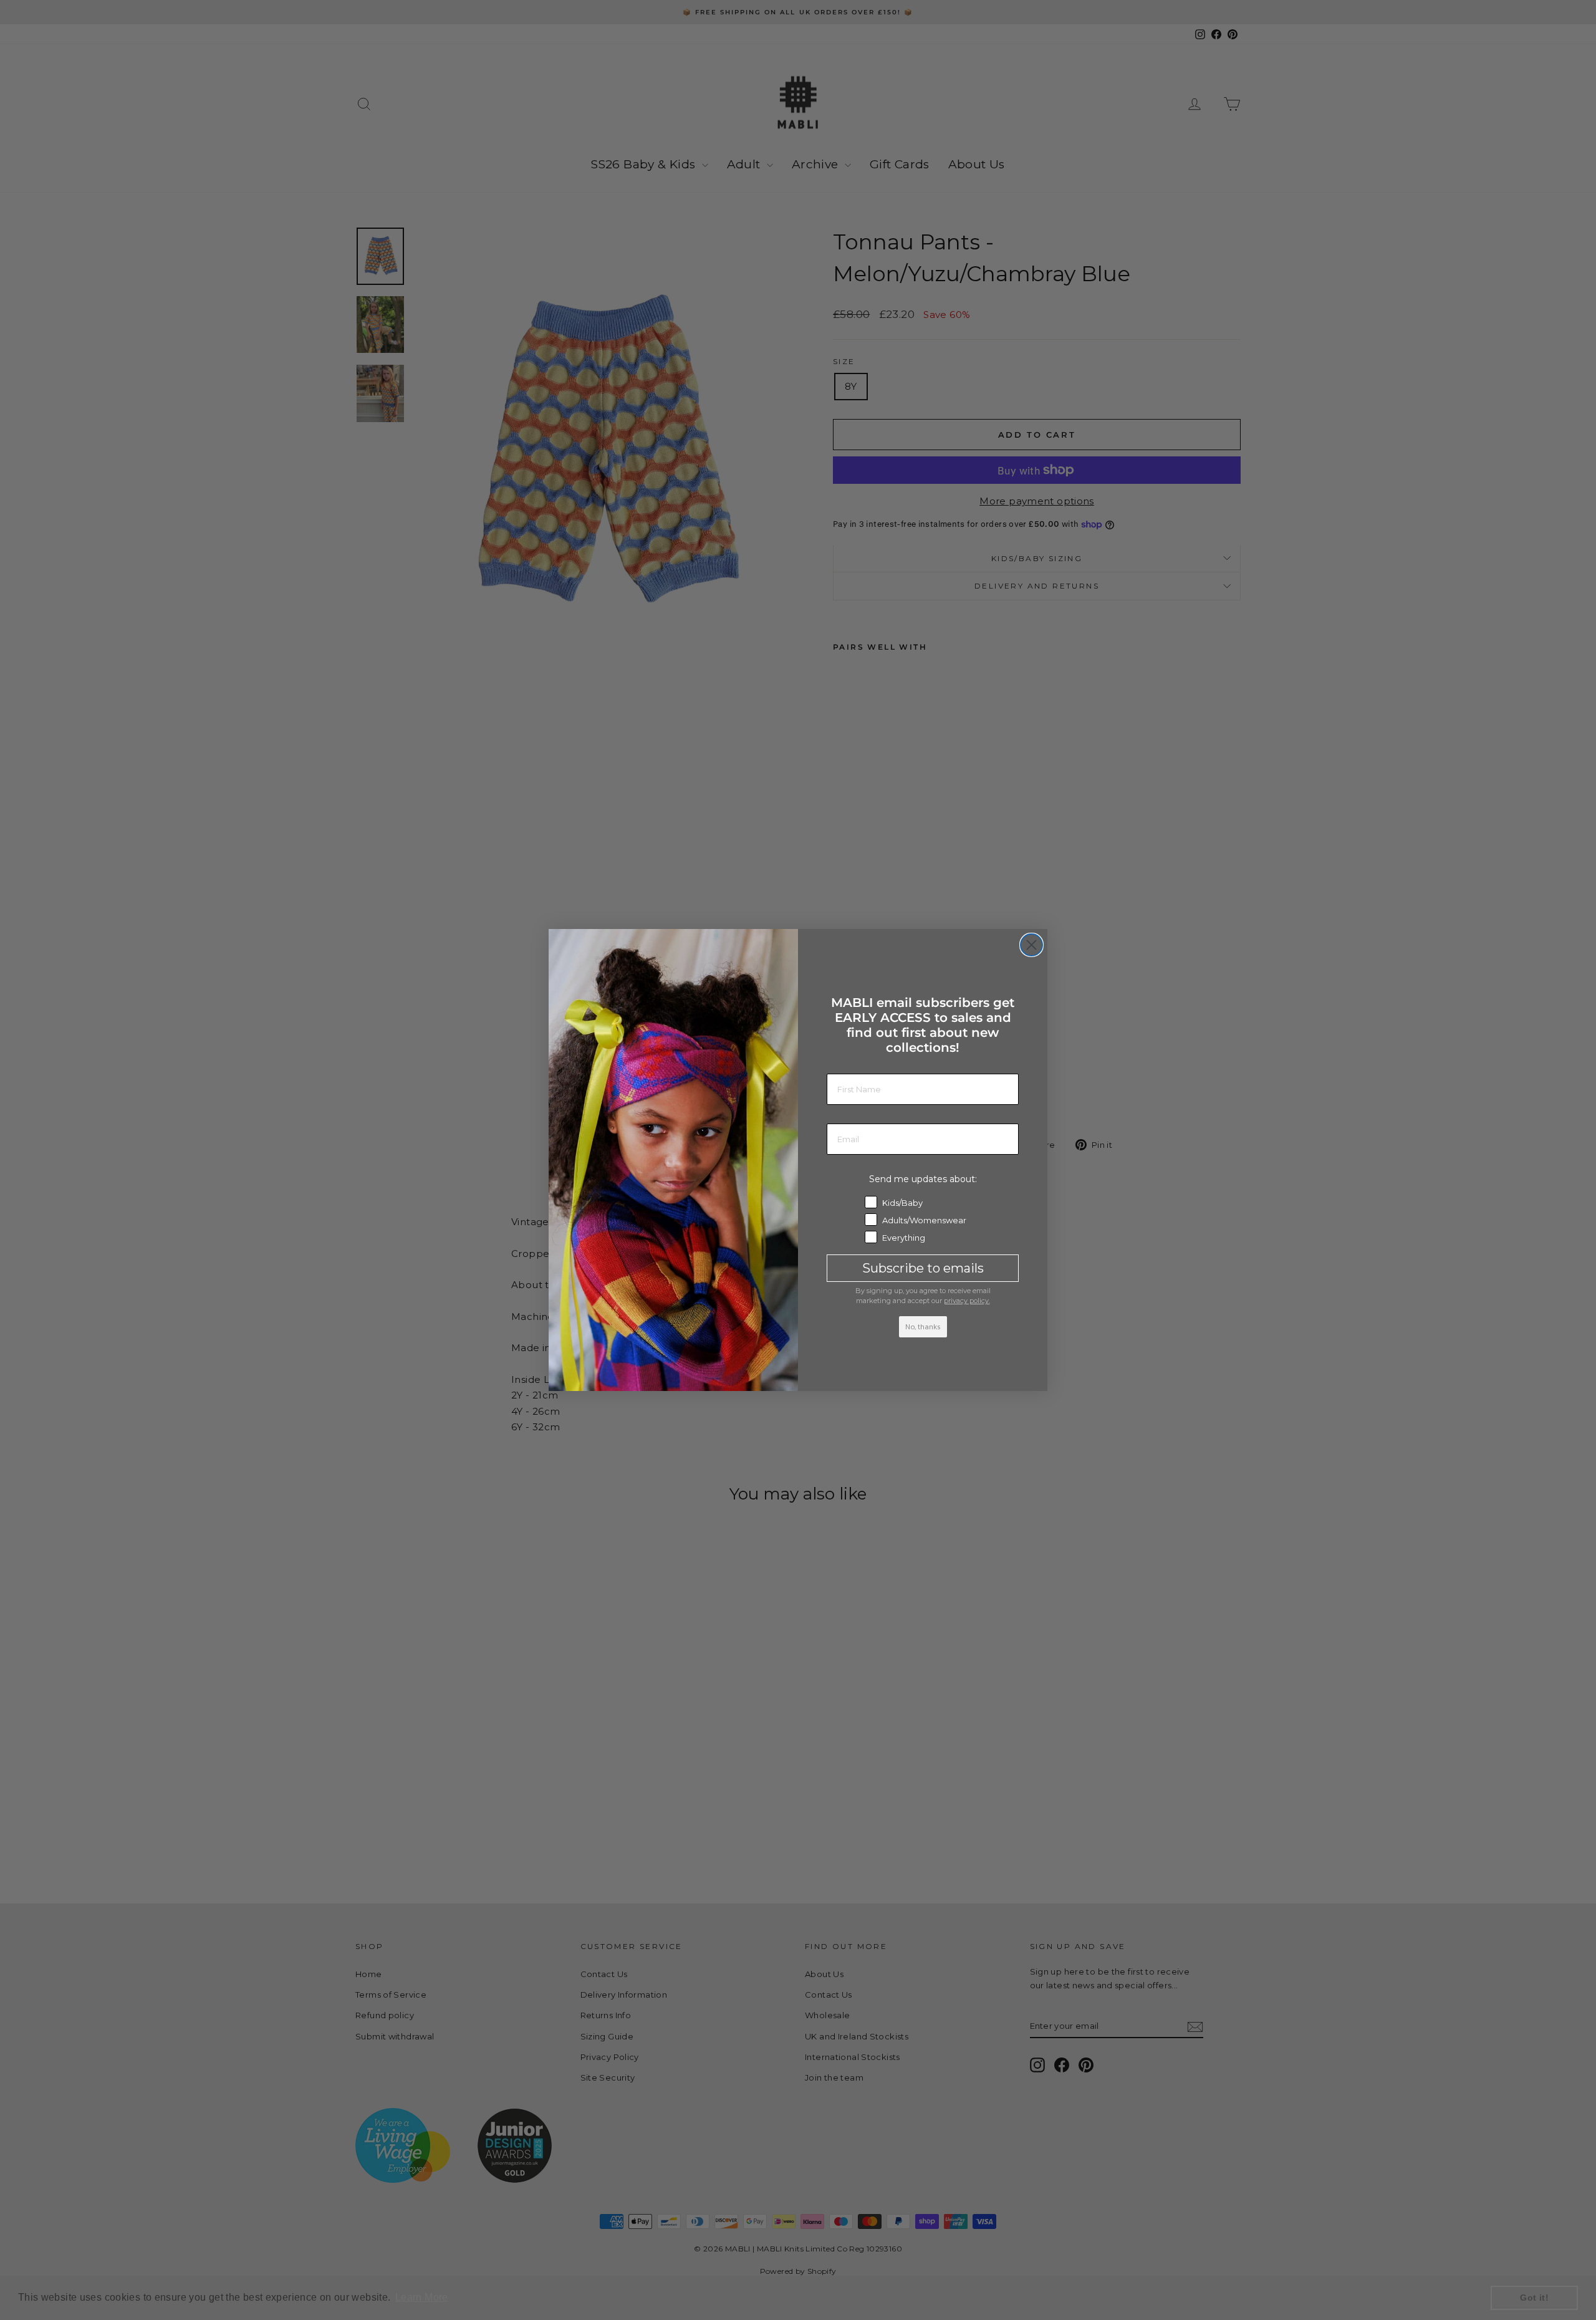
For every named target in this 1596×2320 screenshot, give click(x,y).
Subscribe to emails (923, 1268)
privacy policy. (967, 1301)
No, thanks (923, 1327)
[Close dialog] (1031, 945)
